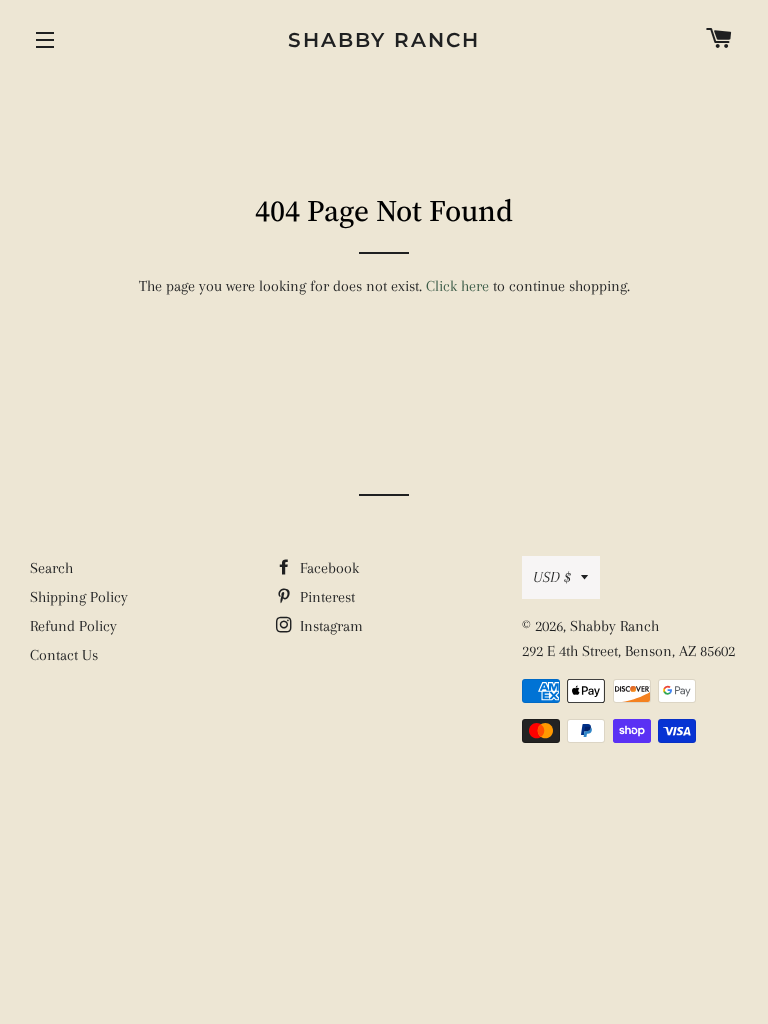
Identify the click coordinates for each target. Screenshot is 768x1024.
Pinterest (325, 597)
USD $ (552, 577)
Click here (457, 286)
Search (51, 568)
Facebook (327, 568)
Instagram (329, 626)
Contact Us (64, 655)
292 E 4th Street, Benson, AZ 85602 (628, 651)
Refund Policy (73, 626)
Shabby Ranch (384, 40)
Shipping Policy (79, 597)
